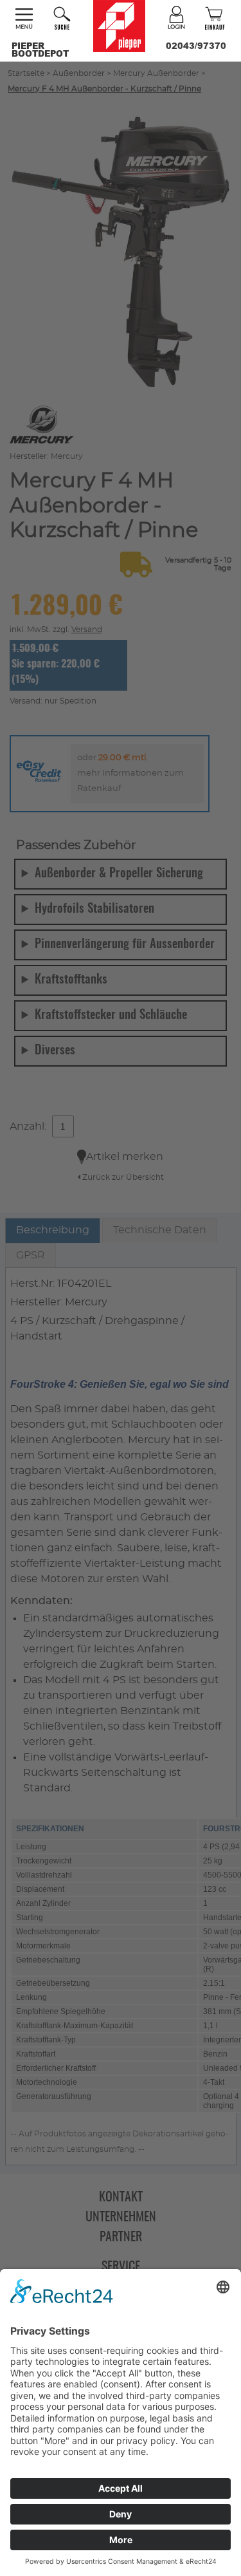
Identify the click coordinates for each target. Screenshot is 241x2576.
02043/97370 (196, 46)
